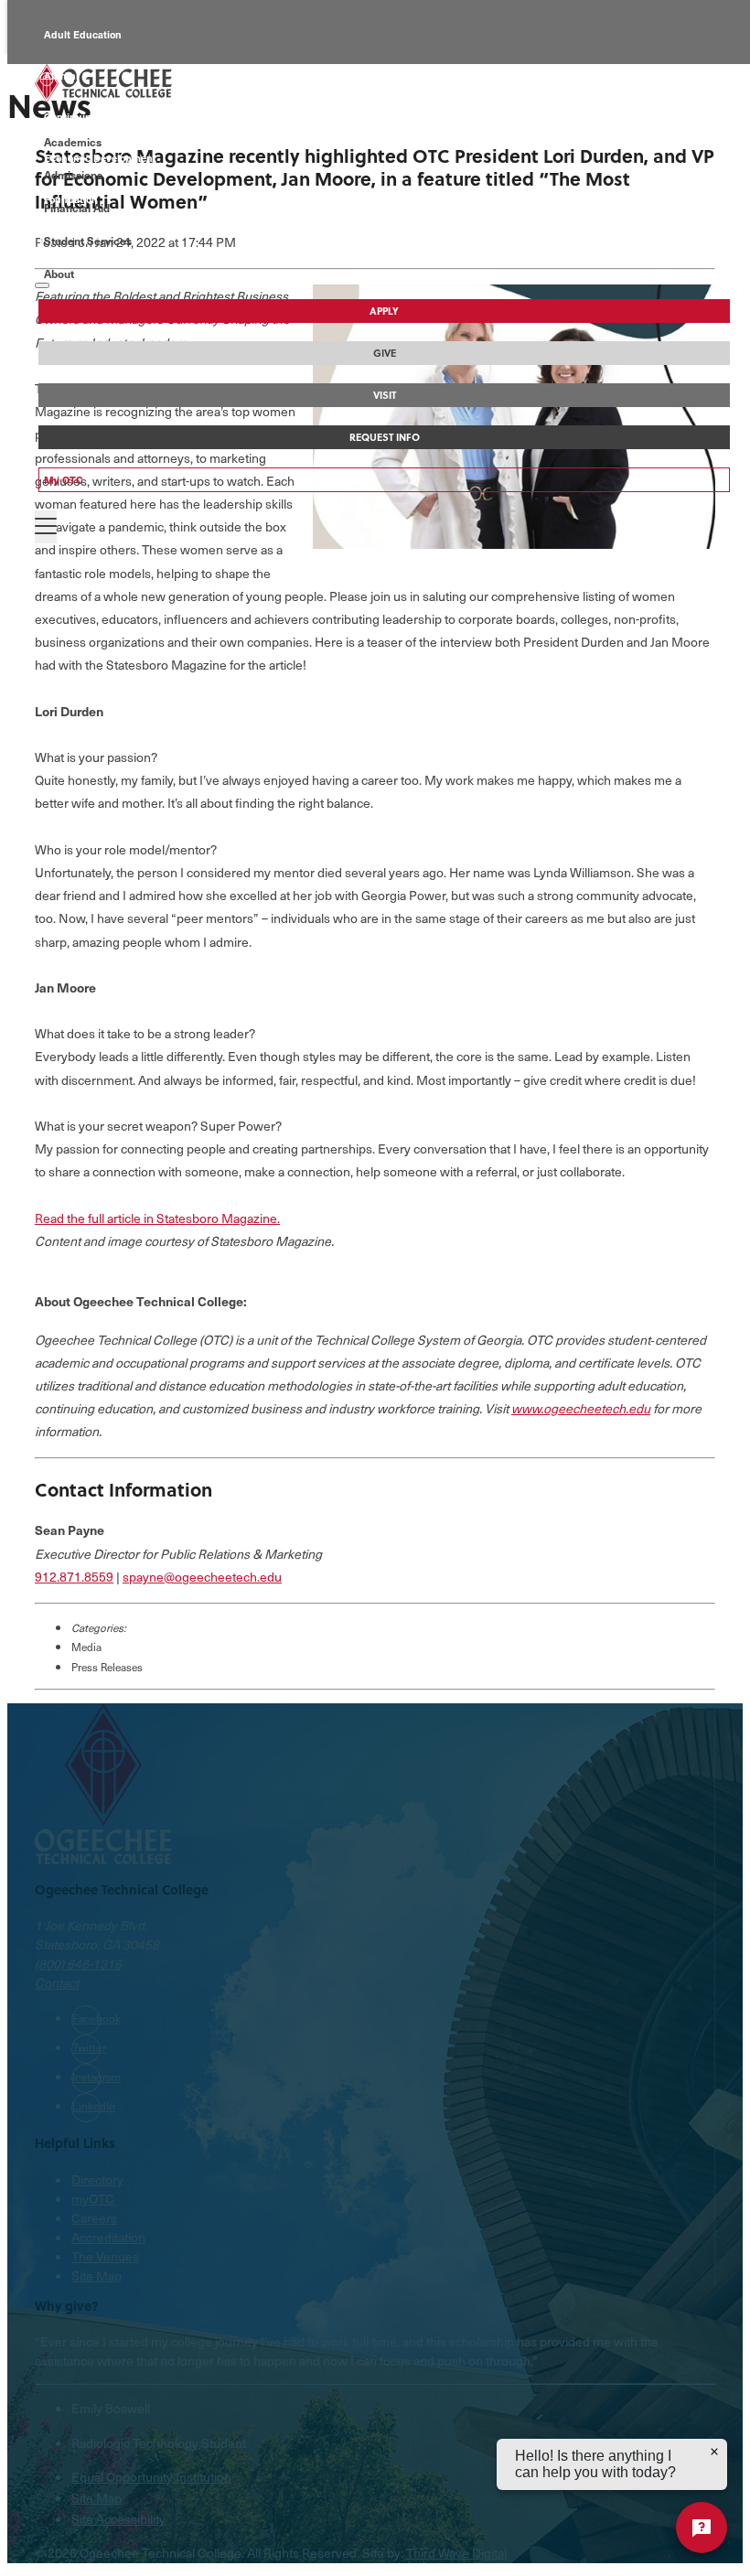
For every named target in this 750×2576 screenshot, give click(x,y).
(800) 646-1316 (78, 1964)
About (59, 274)
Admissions (73, 175)
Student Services (88, 241)
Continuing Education (96, 117)
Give (385, 353)
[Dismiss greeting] (714, 2452)
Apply (384, 311)
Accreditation (108, 2237)
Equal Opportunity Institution (151, 2477)
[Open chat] (702, 2528)
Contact (57, 1983)
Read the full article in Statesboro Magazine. (157, 1218)
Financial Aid (77, 208)
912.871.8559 (74, 1577)
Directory (97, 2179)
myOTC (93, 2199)
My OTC (64, 480)
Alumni (61, 75)
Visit (385, 395)
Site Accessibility (118, 2519)
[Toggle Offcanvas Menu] (46, 527)
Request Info (385, 437)
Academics (73, 142)
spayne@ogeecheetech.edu (202, 1577)
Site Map (96, 2275)
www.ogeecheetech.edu (581, 1408)
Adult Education (83, 34)
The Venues (105, 2256)
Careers (94, 2218)
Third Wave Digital (456, 2553)
